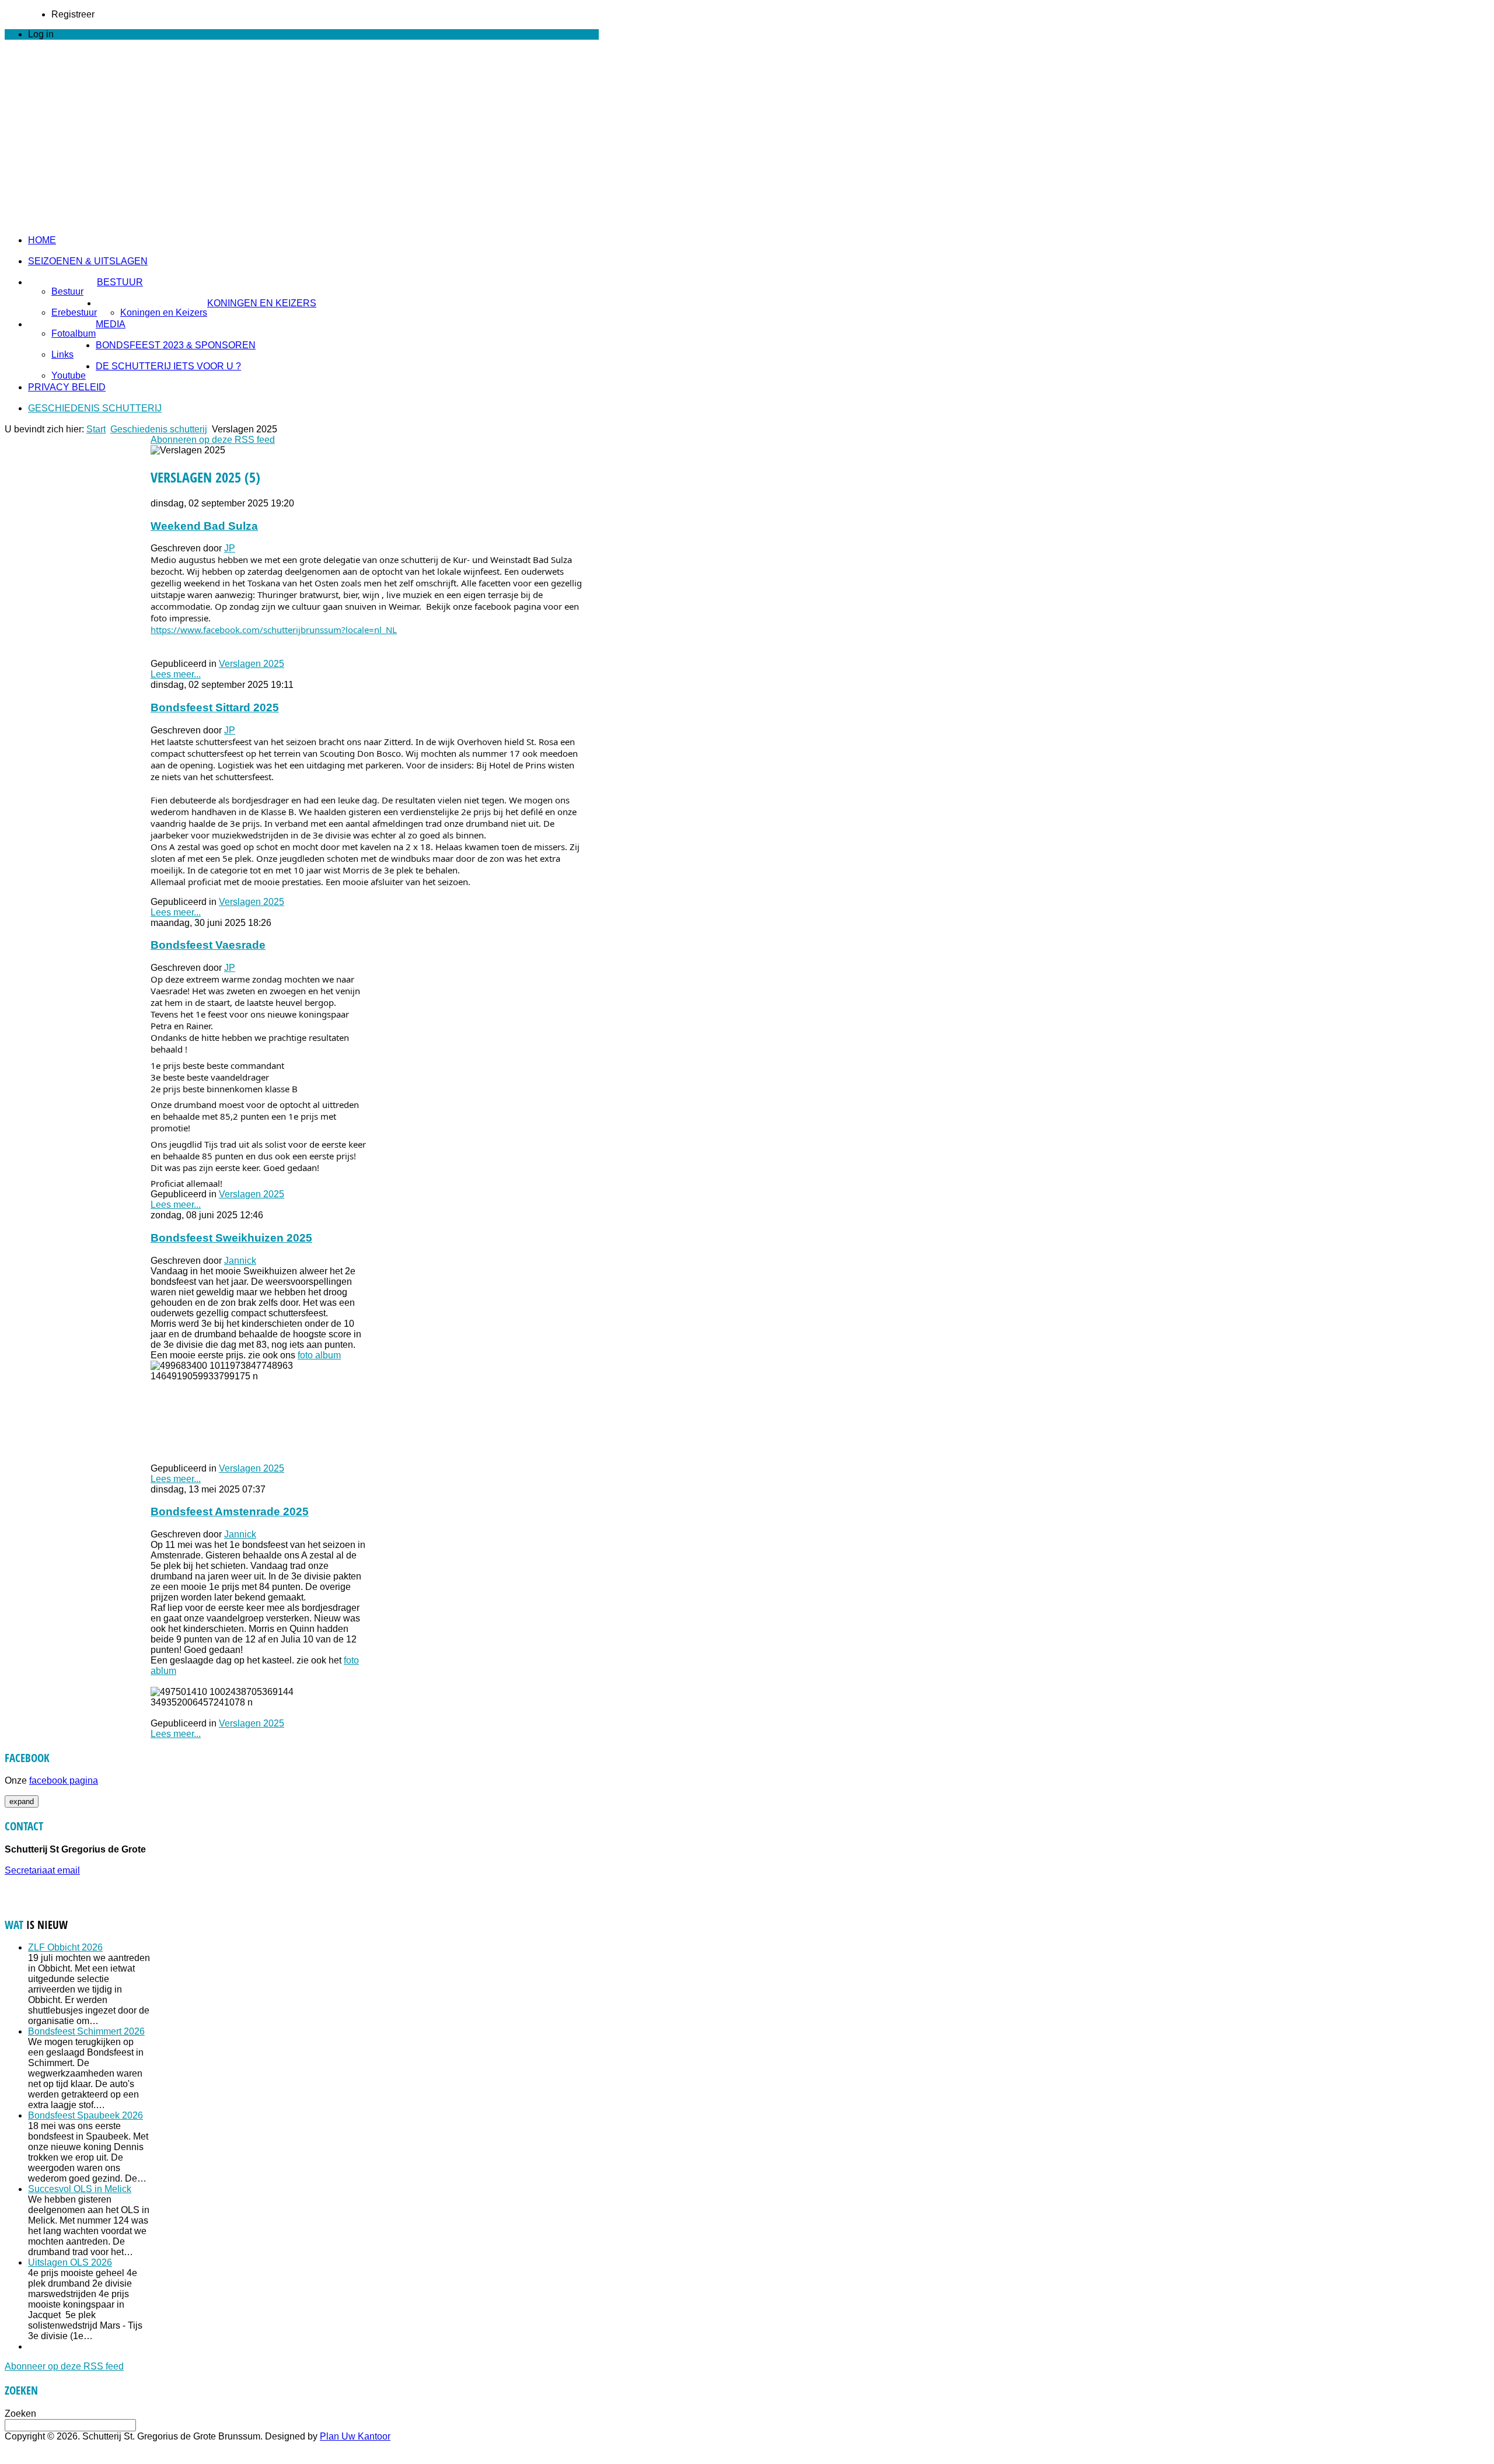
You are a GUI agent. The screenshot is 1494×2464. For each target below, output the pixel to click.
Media (111, 324)
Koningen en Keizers (262, 303)
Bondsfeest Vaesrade (208, 945)
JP (230, 548)
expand (22, 1801)
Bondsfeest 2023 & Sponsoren (176, 345)
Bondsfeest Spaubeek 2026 (85, 2115)
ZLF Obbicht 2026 (65, 1947)
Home (42, 240)
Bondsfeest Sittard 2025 (215, 707)
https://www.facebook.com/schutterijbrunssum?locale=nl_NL (274, 630)
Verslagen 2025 (252, 664)
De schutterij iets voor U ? (168, 366)
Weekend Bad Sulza (204, 526)
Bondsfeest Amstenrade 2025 (230, 1511)
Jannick (240, 1261)
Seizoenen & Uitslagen (88, 261)
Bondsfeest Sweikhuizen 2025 (231, 1238)
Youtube (69, 375)
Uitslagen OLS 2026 (70, 2262)
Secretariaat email (42, 1870)
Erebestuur (74, 312)
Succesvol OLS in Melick (80, 2189)
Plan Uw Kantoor (355, 2436)
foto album (319, 1355)
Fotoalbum (74, 333)
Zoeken (20, 2414)
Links (62, 354)
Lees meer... (176, 674)
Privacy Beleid (67, 387)
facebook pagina (64, 1780)
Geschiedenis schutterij (95, 408)
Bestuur (120, 282)
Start (96, 429)
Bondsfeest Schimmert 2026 (86, 2031)
